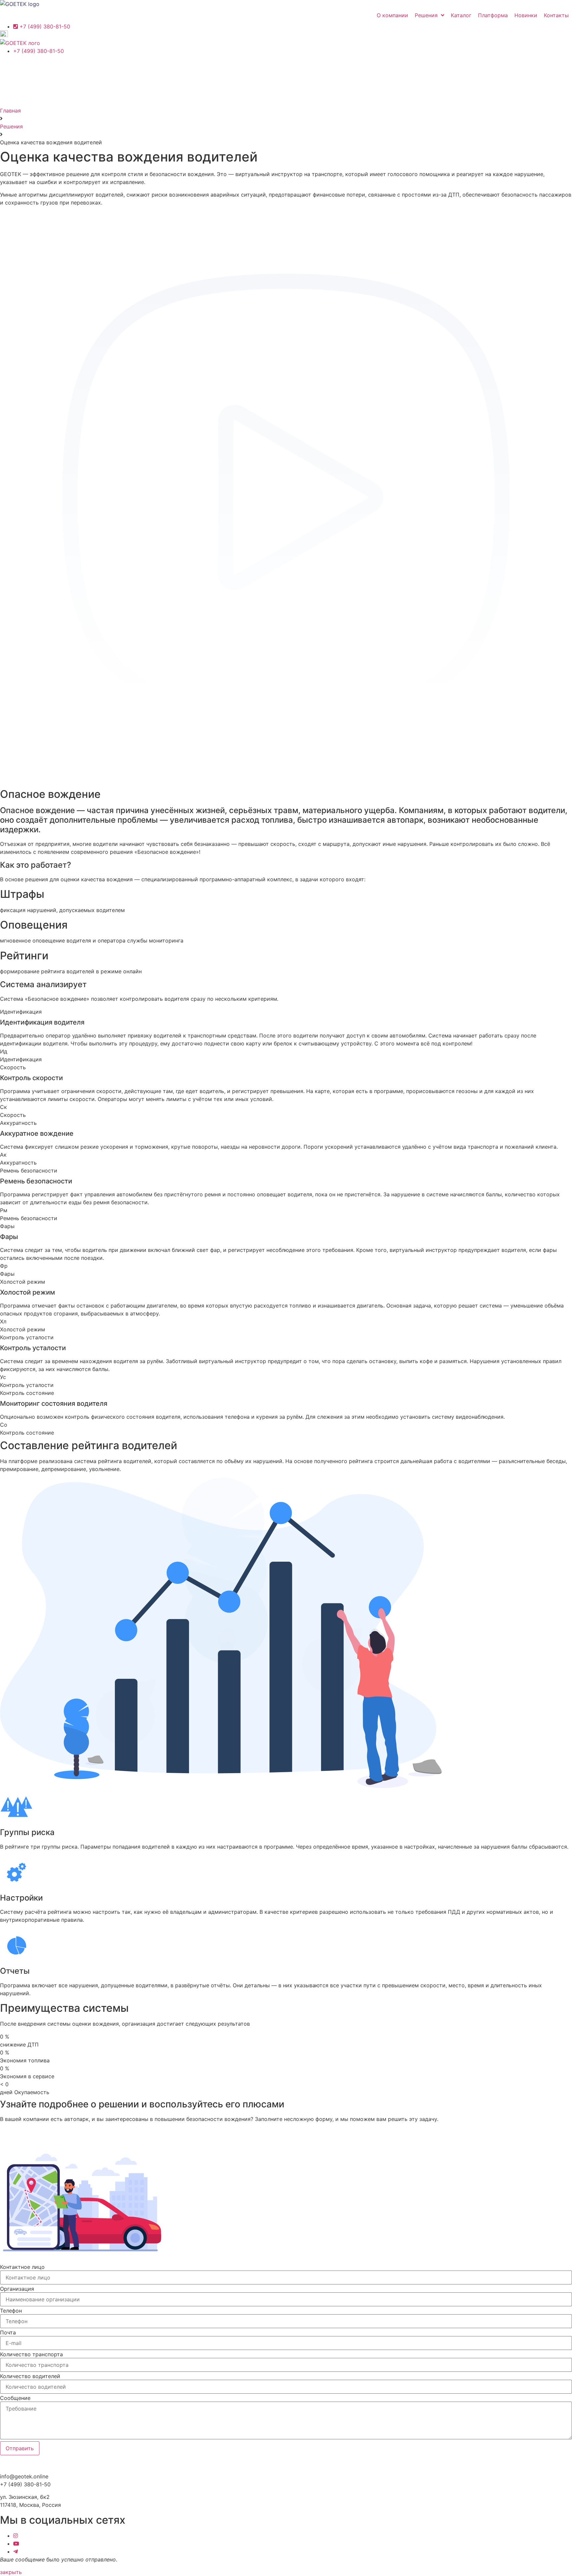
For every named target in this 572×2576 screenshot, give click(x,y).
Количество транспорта (31, 2354)
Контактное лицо (22, 2267)
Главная (10, 111)
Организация (17, 2289)
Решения (11, 126)
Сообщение (15, 2398)
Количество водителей (30, 2376)
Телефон (11, 2311)
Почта (8, 2332)
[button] (11, 2572)
